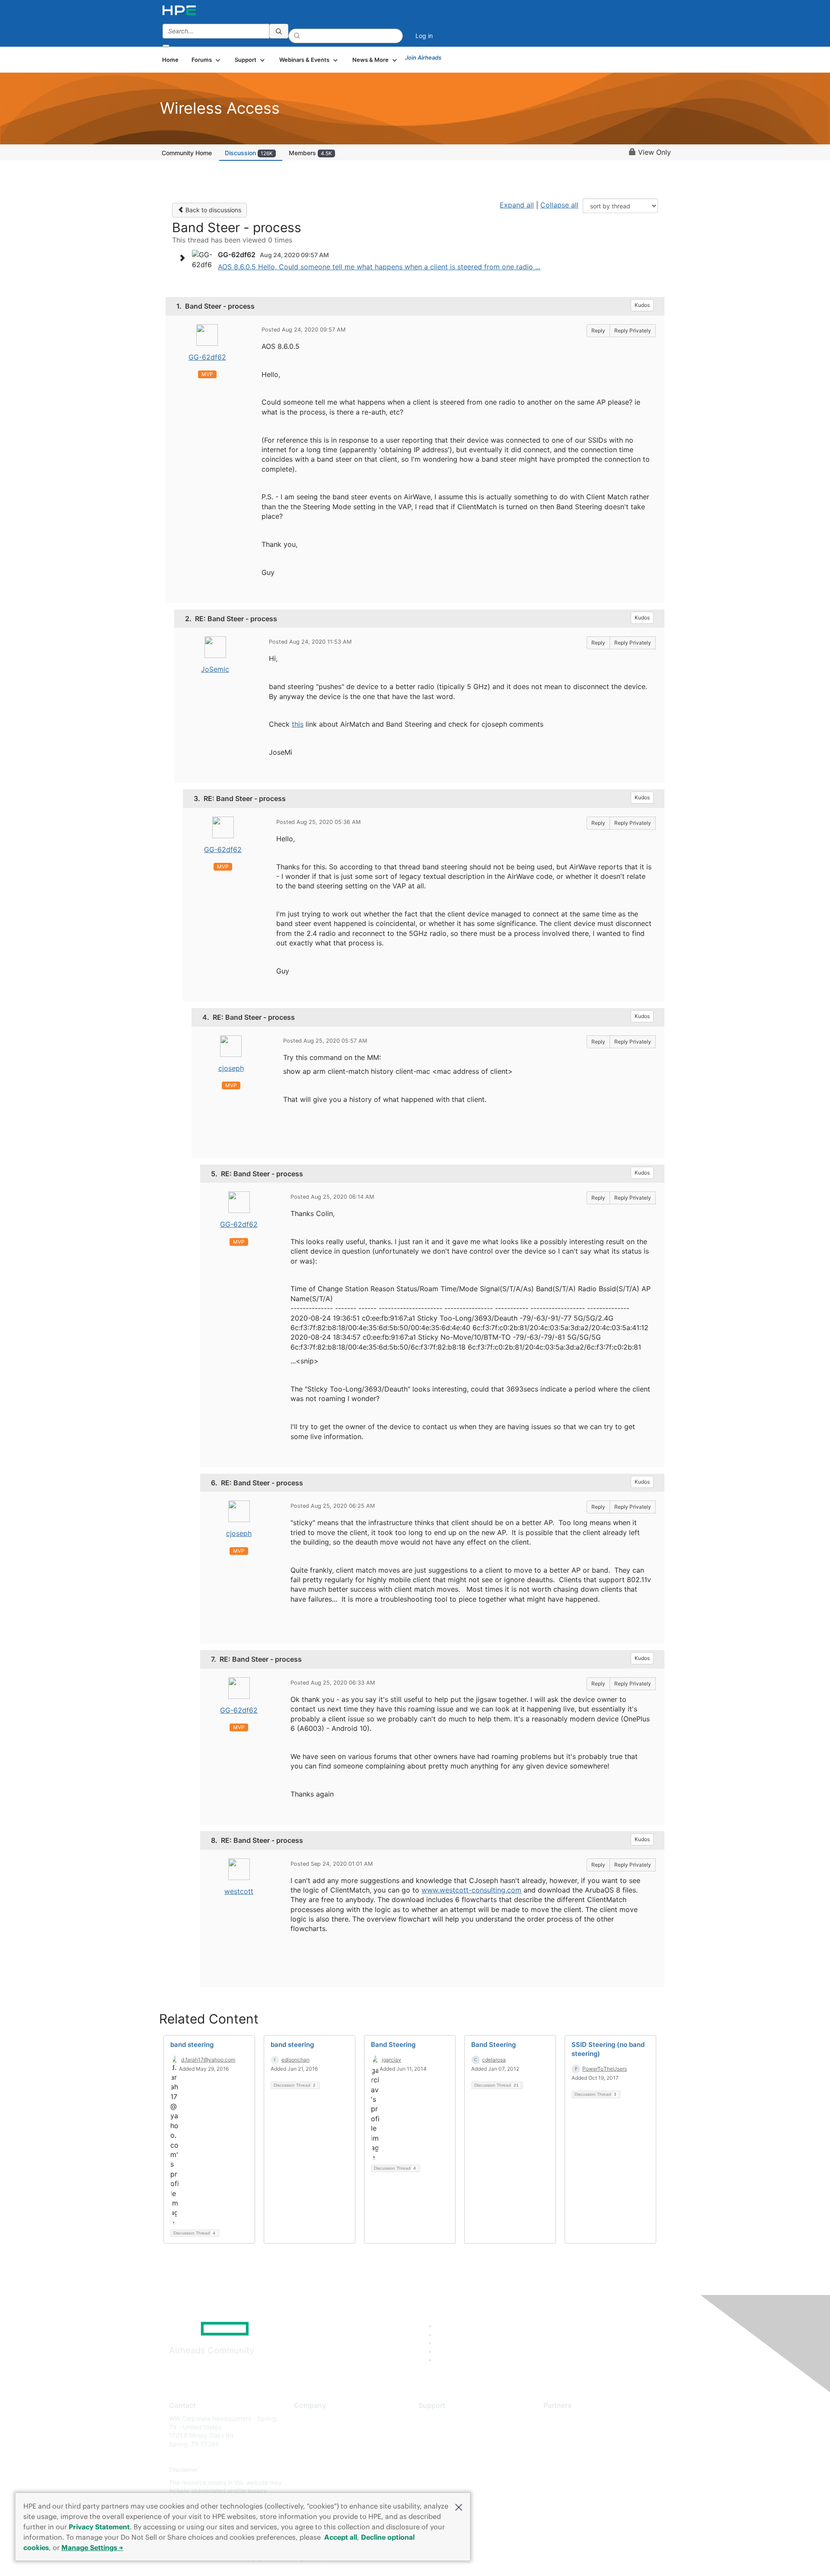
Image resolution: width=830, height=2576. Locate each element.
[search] (279, 31)
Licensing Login (441, 2470)
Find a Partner (563, 2418)
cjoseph (231, 1068)
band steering (192, 2045)
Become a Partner (569, 2431)
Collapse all (559, 205)
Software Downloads (448, 2457)
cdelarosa (494, 2060)
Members (310, 153)
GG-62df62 (207, 357)
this (298, 724)
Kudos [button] (642, 305)
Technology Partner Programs (586, 2457)
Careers (305, 2431)
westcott (239, 1891)
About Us (307, 2418)
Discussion (249, 153)
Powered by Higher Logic (540, 2559)
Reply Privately (633, 330)
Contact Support (442, 2431)
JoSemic (215, 669)
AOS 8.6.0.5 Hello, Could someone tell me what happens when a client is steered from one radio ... (379, 267)
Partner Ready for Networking (586, 2444)
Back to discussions (212, 210)
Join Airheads (423, 57)
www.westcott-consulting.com (471, 1890)
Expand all (517, 205)
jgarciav (391, 2060)
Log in (424, 36)
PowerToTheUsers (605, 2069)
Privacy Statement (99, 2527)
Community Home (187, 153)
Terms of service (317, 2482)
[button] (459, 2506)
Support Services (443, 2418)
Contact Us (310, 2444)
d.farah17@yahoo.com (208, 2060)
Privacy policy (314, 2470)
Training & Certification (450, 2444)
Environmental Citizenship (330, 2457)
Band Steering (393, 2045)
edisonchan (295, 2060)
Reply (598, 330)
